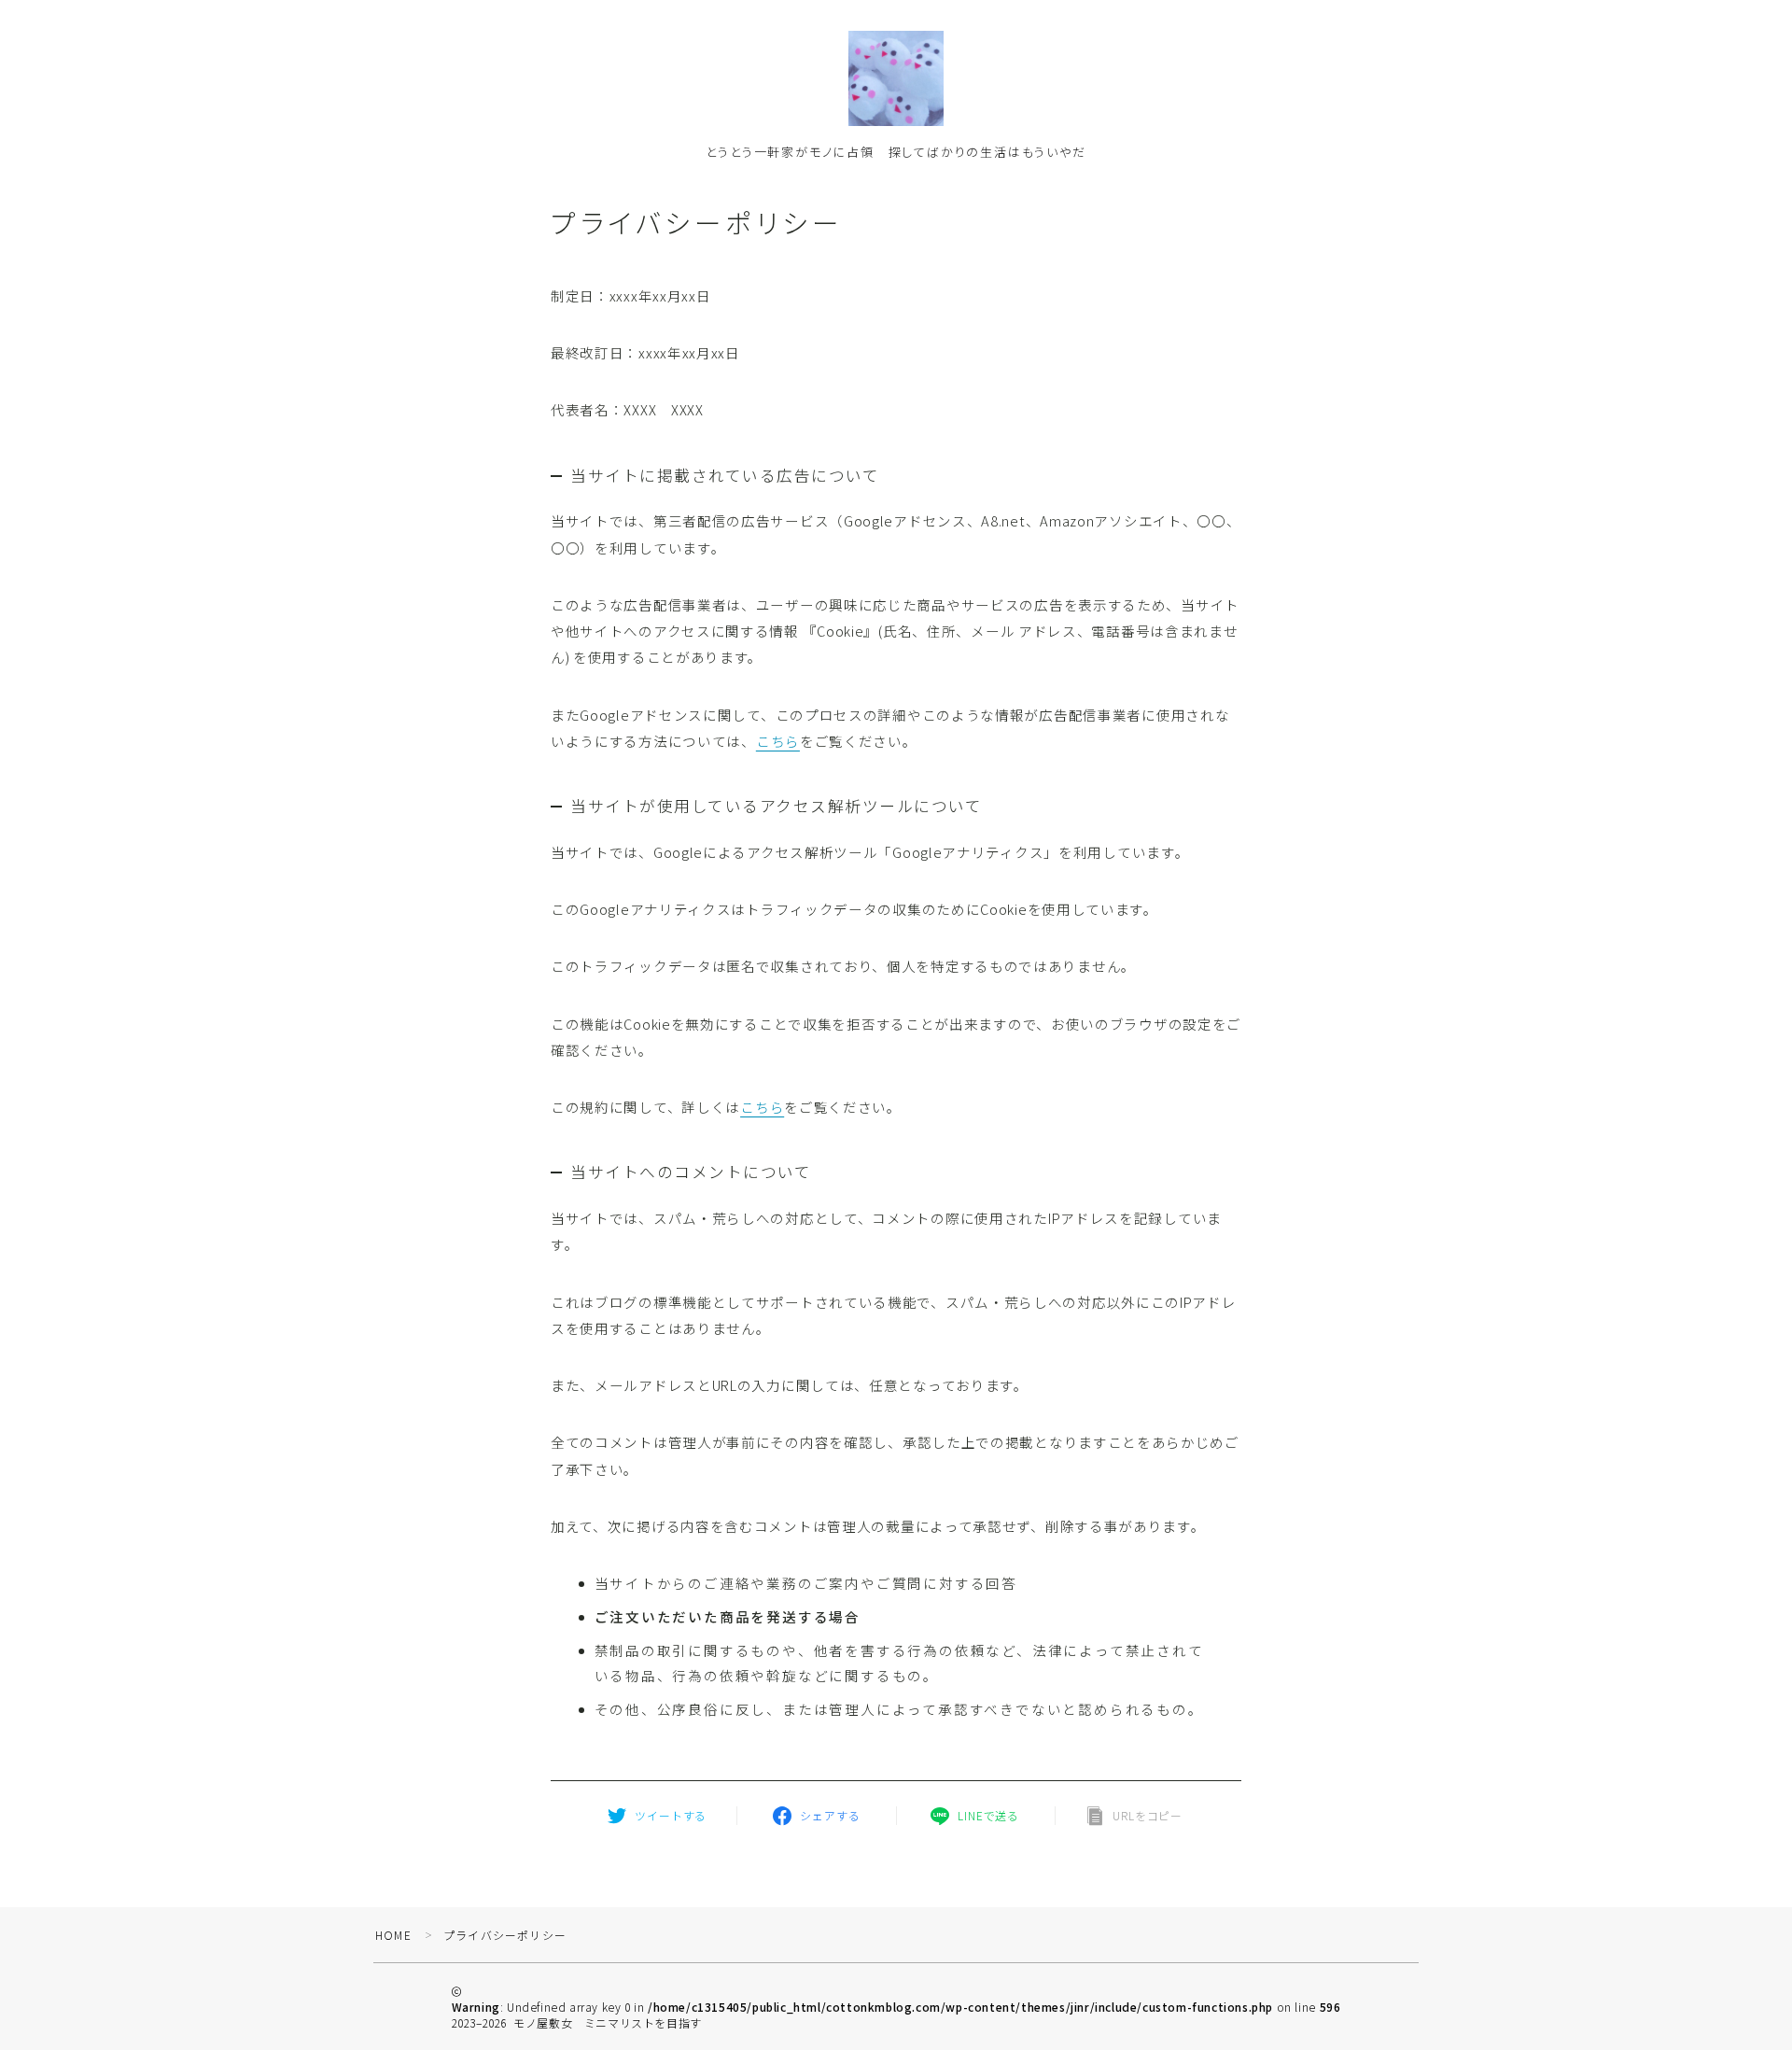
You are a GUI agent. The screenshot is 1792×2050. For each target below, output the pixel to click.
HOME (393, 1935)
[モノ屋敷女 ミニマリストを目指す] (896, 78)
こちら (778, 741)
